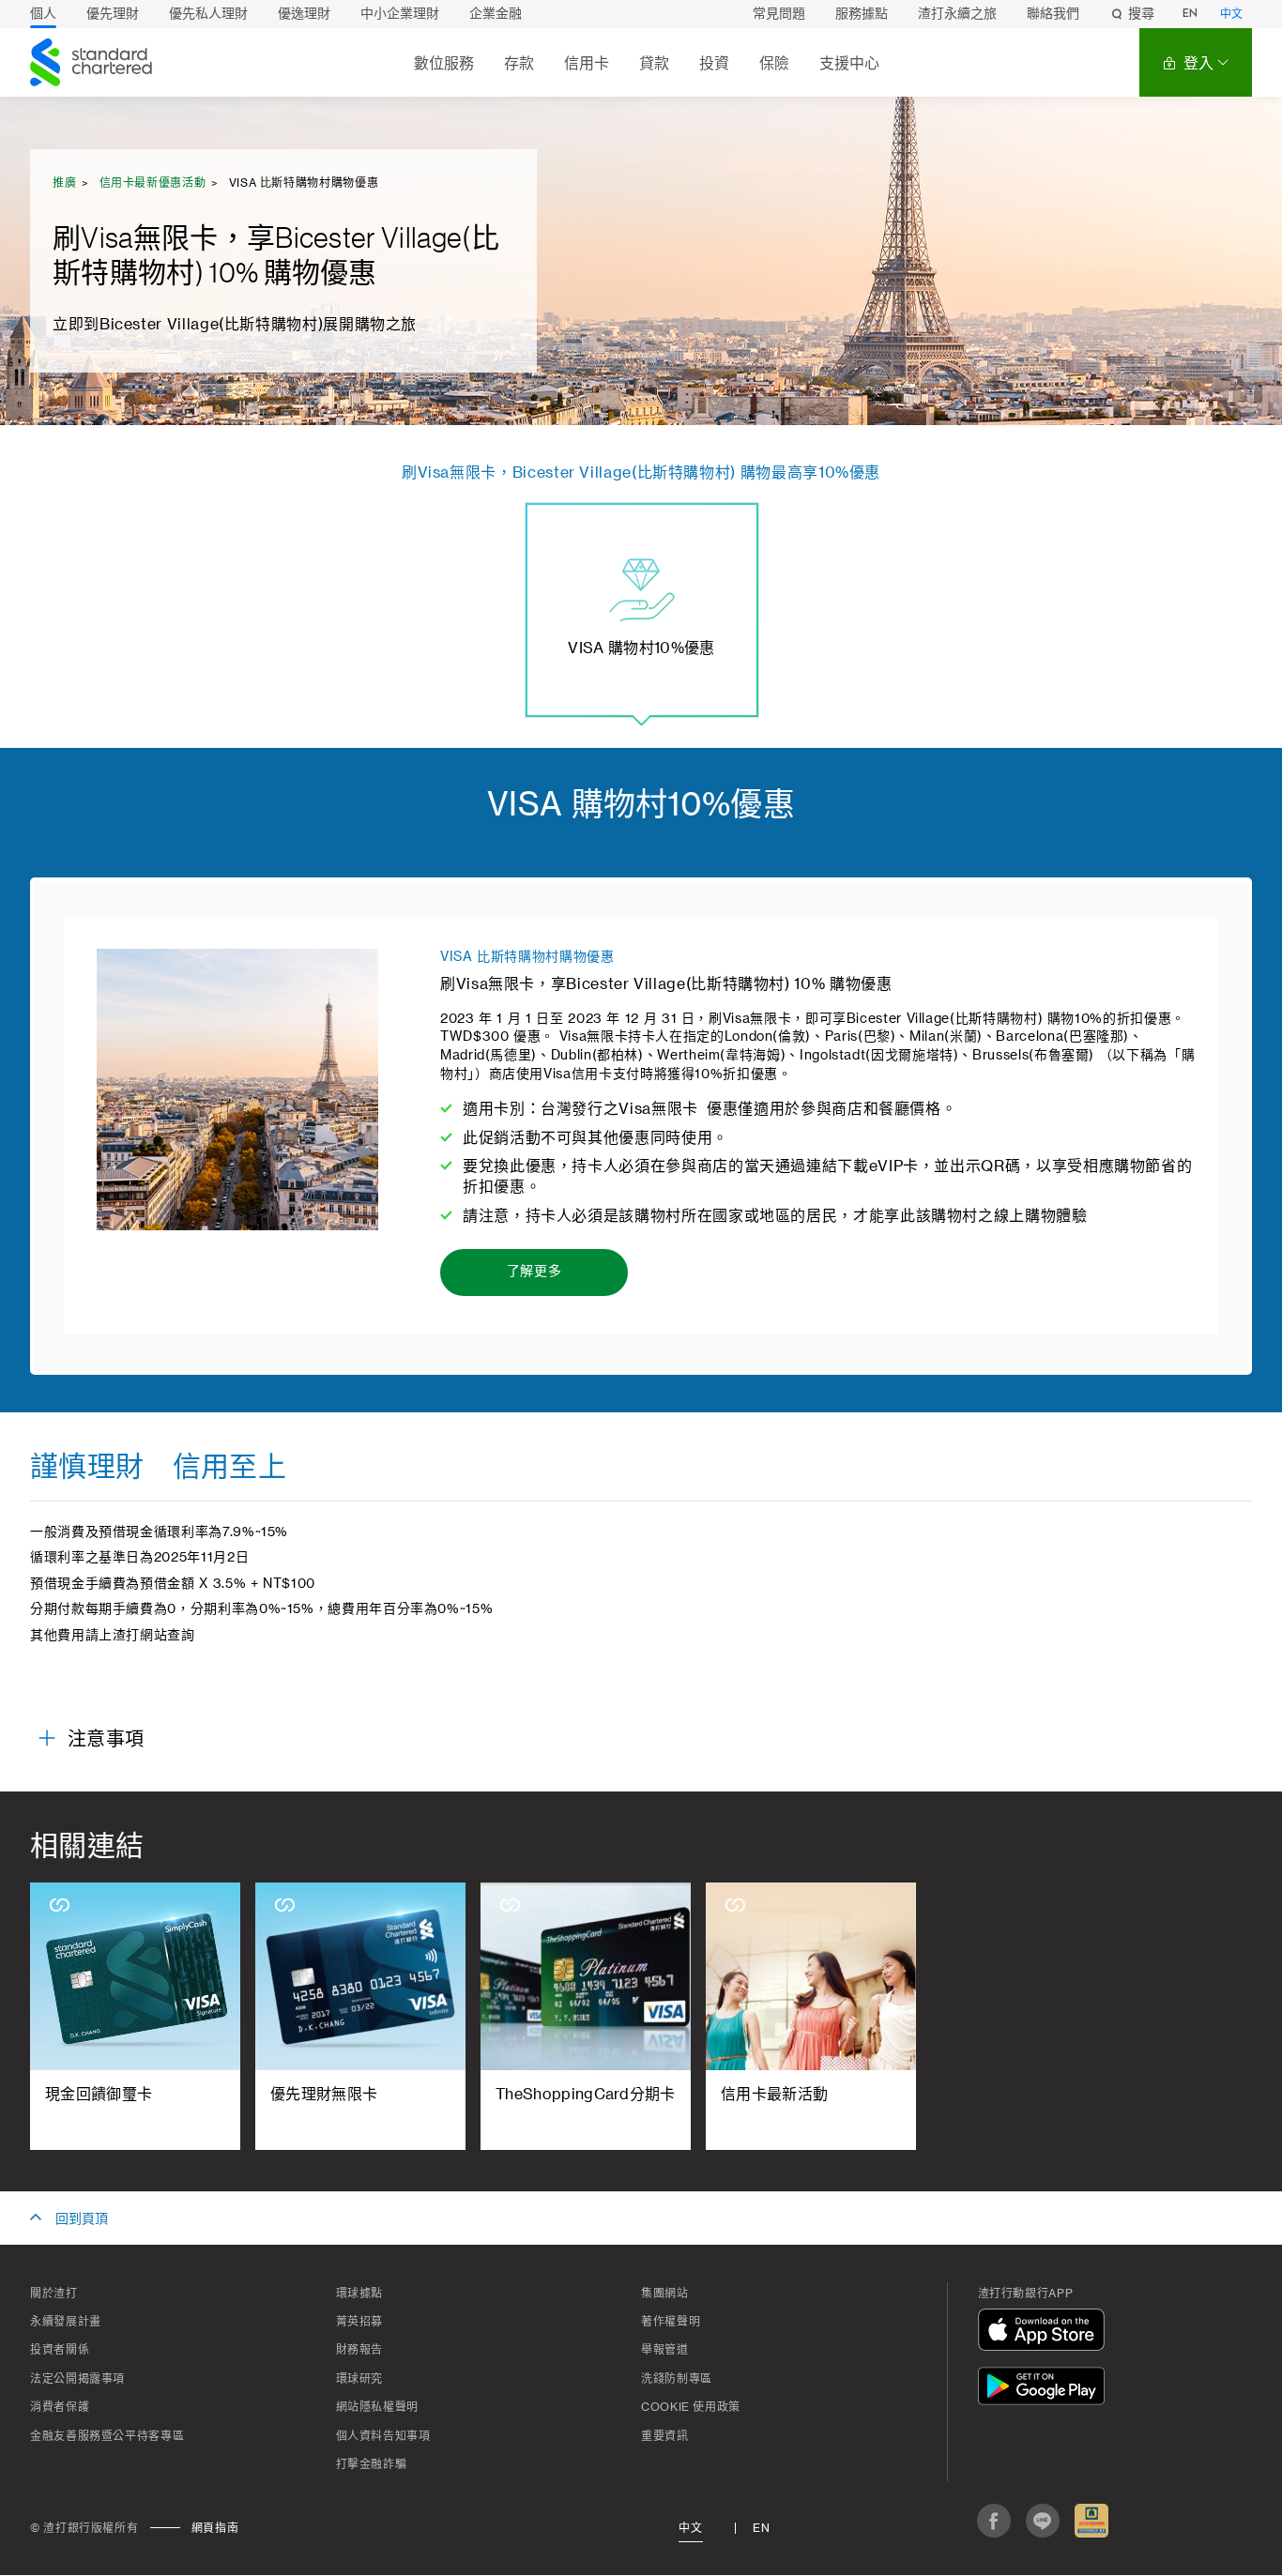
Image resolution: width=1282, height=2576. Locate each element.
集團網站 (665, 2294)
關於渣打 (54, 2294)
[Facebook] (994, 2521)
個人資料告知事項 (383, 2436)
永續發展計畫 (66, 2322)
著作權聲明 (671, 2322)
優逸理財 (304, 14)
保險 (774, 63)
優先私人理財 (208, 14)
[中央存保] (1091, 2521)
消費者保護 (60, 2407)
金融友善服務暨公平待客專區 (107, 2436)
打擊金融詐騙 (372, 2464)
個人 (43, 14)
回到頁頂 (82, 2219)
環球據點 (360, 2294)
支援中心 (849, 63)
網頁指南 (215, 2528)
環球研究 (360, 2379)
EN (1190, 14)
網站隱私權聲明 (377, 2407)
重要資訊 (665, 2436)
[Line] (1043, 2521)
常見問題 (779, 14)
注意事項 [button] (106, 1740)
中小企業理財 (400, 14)
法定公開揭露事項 (77, 2379)
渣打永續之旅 (957, 14)
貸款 (654, 63)
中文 (1231, 15)
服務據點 (862, 14)
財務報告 (360, 2350)
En (761, 2528)
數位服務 (444, 63)
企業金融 (496, 14)
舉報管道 (665, 2350)
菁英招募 (360, 2322)
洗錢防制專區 (677, 2379)
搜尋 (1141, 14)
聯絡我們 (1053, 14)
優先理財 (113, 14)
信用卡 (587, 63)
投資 (714, 63)
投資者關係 (60, 2350)
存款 (519, 63)
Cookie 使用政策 (691, 2407)
